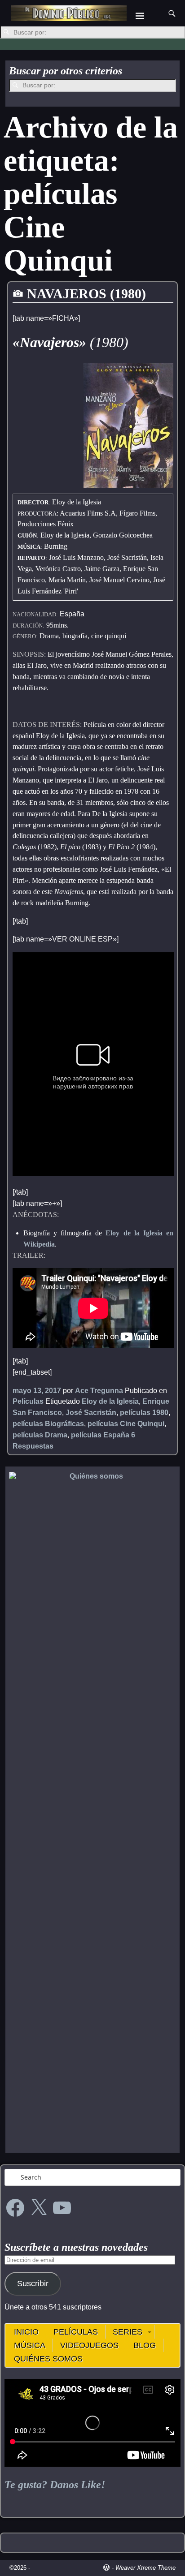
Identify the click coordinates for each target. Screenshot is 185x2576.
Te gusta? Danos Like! (55, 2485)
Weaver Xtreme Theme (145, 2568)
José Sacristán (91, 1413)
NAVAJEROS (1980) (86, 294)
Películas (28, 1401)
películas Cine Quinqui (126, 1424)
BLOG (145, 2345)
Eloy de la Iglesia (110, 1401)
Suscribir (33, 2284)
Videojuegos (89, 2345)
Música (30, 2345)
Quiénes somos (48, 2359)
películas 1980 (144, 1413)
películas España (100, 1435)
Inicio (26, 2332)
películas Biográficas (48, 1424)
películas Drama (40, 1435)
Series (128, 2332)
